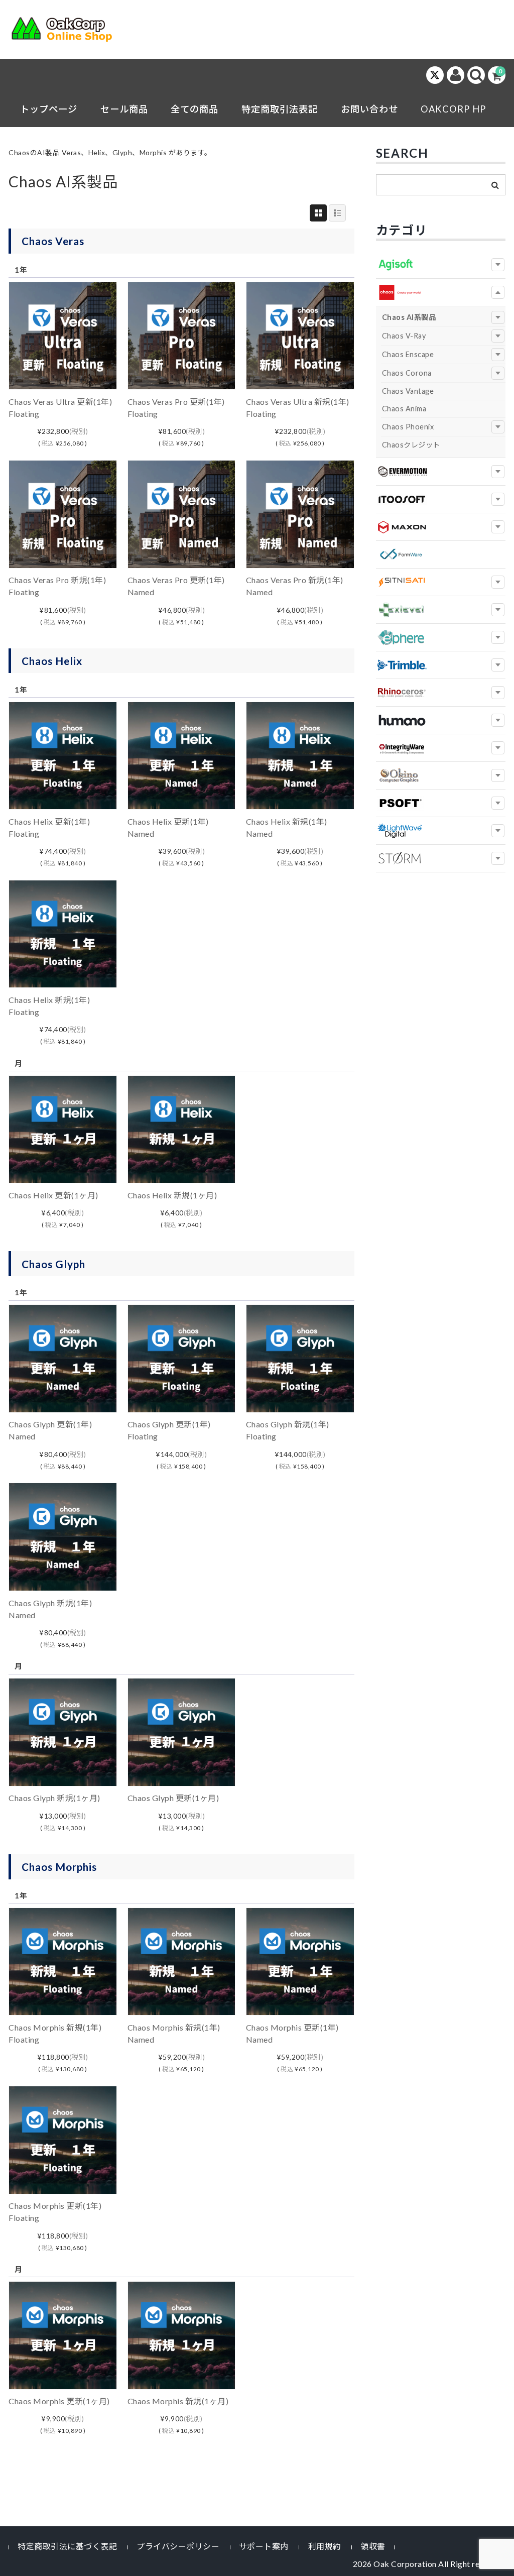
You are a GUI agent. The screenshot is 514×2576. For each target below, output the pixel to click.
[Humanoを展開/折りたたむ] (498, 720)
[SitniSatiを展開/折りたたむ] (498, 582)
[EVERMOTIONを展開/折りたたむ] (498, 472)
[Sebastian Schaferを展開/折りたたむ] (498, 858)
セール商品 (124, 109)
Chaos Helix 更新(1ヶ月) (53, 1195)
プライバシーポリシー (178, 2546)
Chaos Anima (404, 409)
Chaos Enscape (408, 354)
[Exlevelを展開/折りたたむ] (498, 610)
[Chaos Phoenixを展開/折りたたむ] (498, 427)
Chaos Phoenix (408, 427)
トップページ (49, 109)
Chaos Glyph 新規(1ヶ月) (54, 1798)
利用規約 (325, 2546)
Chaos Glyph (53, 1264)
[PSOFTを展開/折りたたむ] (498, 803)
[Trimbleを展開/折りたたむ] (498, 665)
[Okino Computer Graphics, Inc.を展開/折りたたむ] (498, 775)
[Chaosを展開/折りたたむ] (498, 292)
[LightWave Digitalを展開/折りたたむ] (498, 831)
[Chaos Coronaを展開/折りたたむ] (498, 373)
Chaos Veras (53, 241)
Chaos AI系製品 (409, 317)
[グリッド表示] (318, 213)
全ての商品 (195, 109)
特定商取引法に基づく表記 (67, 2546)
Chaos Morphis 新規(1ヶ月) (178, 2401)
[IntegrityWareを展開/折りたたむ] (498, 748)
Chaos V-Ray (404, 336)
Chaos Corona (407, 373)
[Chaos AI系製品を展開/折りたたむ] (498, 317)
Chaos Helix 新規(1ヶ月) (172, 1195)
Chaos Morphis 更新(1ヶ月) (59, 2401)
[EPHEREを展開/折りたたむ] (498, 637)
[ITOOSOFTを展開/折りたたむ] (498, 499)
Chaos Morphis (59, 1867)
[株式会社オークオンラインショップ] (68, 32)
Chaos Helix (52, 661)
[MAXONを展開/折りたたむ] (498, 527)
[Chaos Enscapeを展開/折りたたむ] (498, 355)
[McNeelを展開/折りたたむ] (498, 693)
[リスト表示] (337, 213)
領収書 (373, 2546)
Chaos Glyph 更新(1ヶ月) (173, 1798)
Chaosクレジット (411, 445)
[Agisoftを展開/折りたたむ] (498, 265)
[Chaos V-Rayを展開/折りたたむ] (498, 336)
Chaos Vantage (408, 391)
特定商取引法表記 (280, 109)
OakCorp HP (453, 109)
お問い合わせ (369, 109)
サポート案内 (264, 2546)
